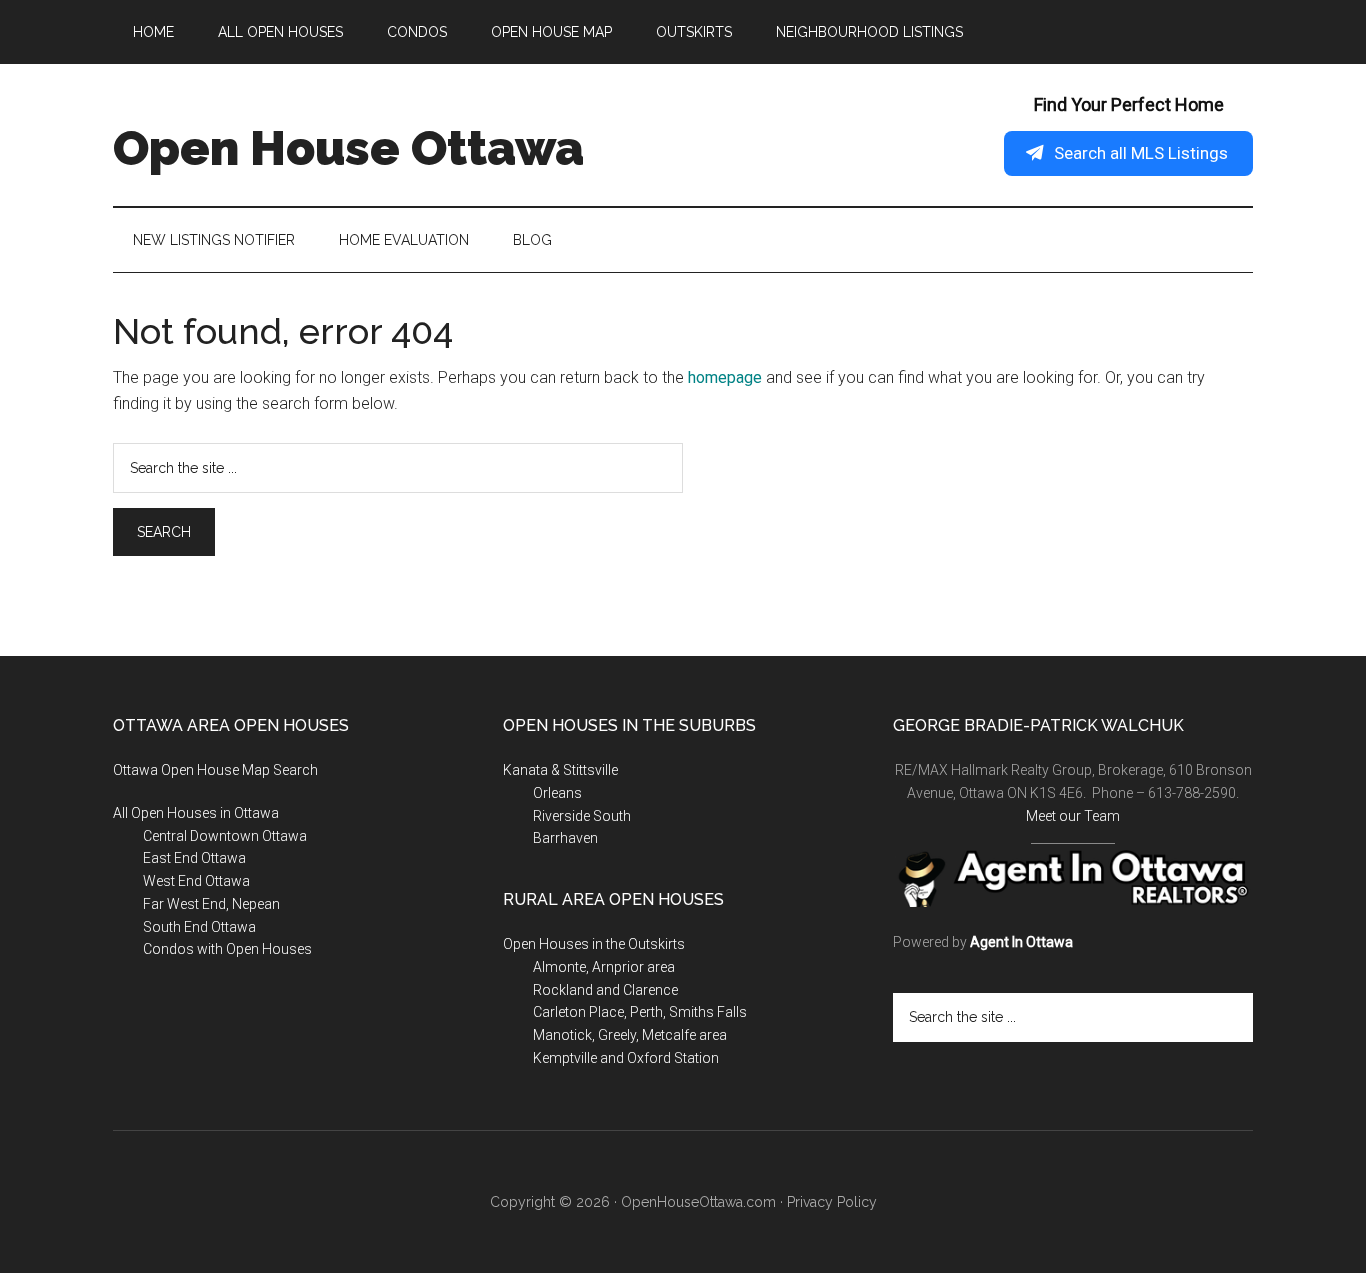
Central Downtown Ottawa (225, 836)
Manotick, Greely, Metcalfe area (630, 1035)
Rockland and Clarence (605, 990)
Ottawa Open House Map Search (215, 770)
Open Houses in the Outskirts (594, 944)
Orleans (557, 793)
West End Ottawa (196, 881)
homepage (725, 377)
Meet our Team (1073, 816)
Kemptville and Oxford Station (626, 1058)
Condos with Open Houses (227, 949)
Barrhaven (565, 838)
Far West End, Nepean (211, 904)
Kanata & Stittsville (560, 770)
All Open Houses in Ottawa (196, 813)
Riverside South (582, 816)
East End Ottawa (194, 858)
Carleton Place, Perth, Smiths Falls (640, 1012)
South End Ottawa (199, 927)
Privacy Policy (832, 1202)
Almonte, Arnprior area (604, 967)
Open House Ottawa (348, 148)
